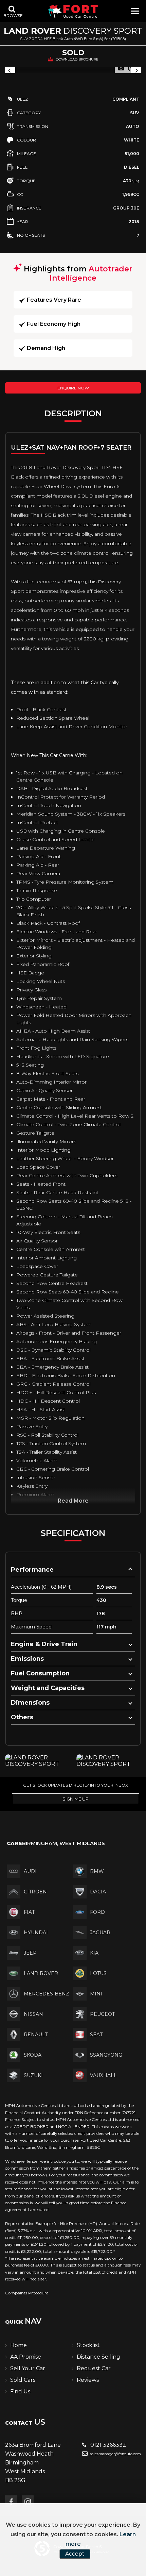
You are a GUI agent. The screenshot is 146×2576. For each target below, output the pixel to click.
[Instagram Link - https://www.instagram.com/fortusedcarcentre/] (28, 2501)
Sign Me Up (76, 1799)
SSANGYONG (106, 2055)
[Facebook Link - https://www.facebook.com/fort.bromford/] (11, 2501)
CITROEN (35, 1892)
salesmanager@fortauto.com (115, 2454)
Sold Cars (23, 2380)
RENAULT (36, 2035)
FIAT (29, 1912)
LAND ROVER (41, 1973)
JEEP (30, 1953)
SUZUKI (33, 2075)
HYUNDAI (36, 1933)
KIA (94, 1953)
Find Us (20, 2391)
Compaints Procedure (27, 2293)
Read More (73, 1501)
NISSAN (33, 2014)
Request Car (94, 2368)
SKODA (33, 2055)
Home (19, 2345)
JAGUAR (100, 1933)
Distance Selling (98, 2357)
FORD (97, 1912)
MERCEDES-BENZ (47, 1994)
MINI (96, 1994)
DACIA (98, 1892)
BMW (97, 1871)
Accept (75, 2554)
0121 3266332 (107, 2445)
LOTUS (98, 1973)
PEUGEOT (102, 2014)
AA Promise (26, 2357)
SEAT (96, 2035)
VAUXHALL (103, 2075)
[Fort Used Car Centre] (73, 11)
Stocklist (88, 2345)
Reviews (88, 2380)
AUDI (30, 1871)
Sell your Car (28, 2368)
